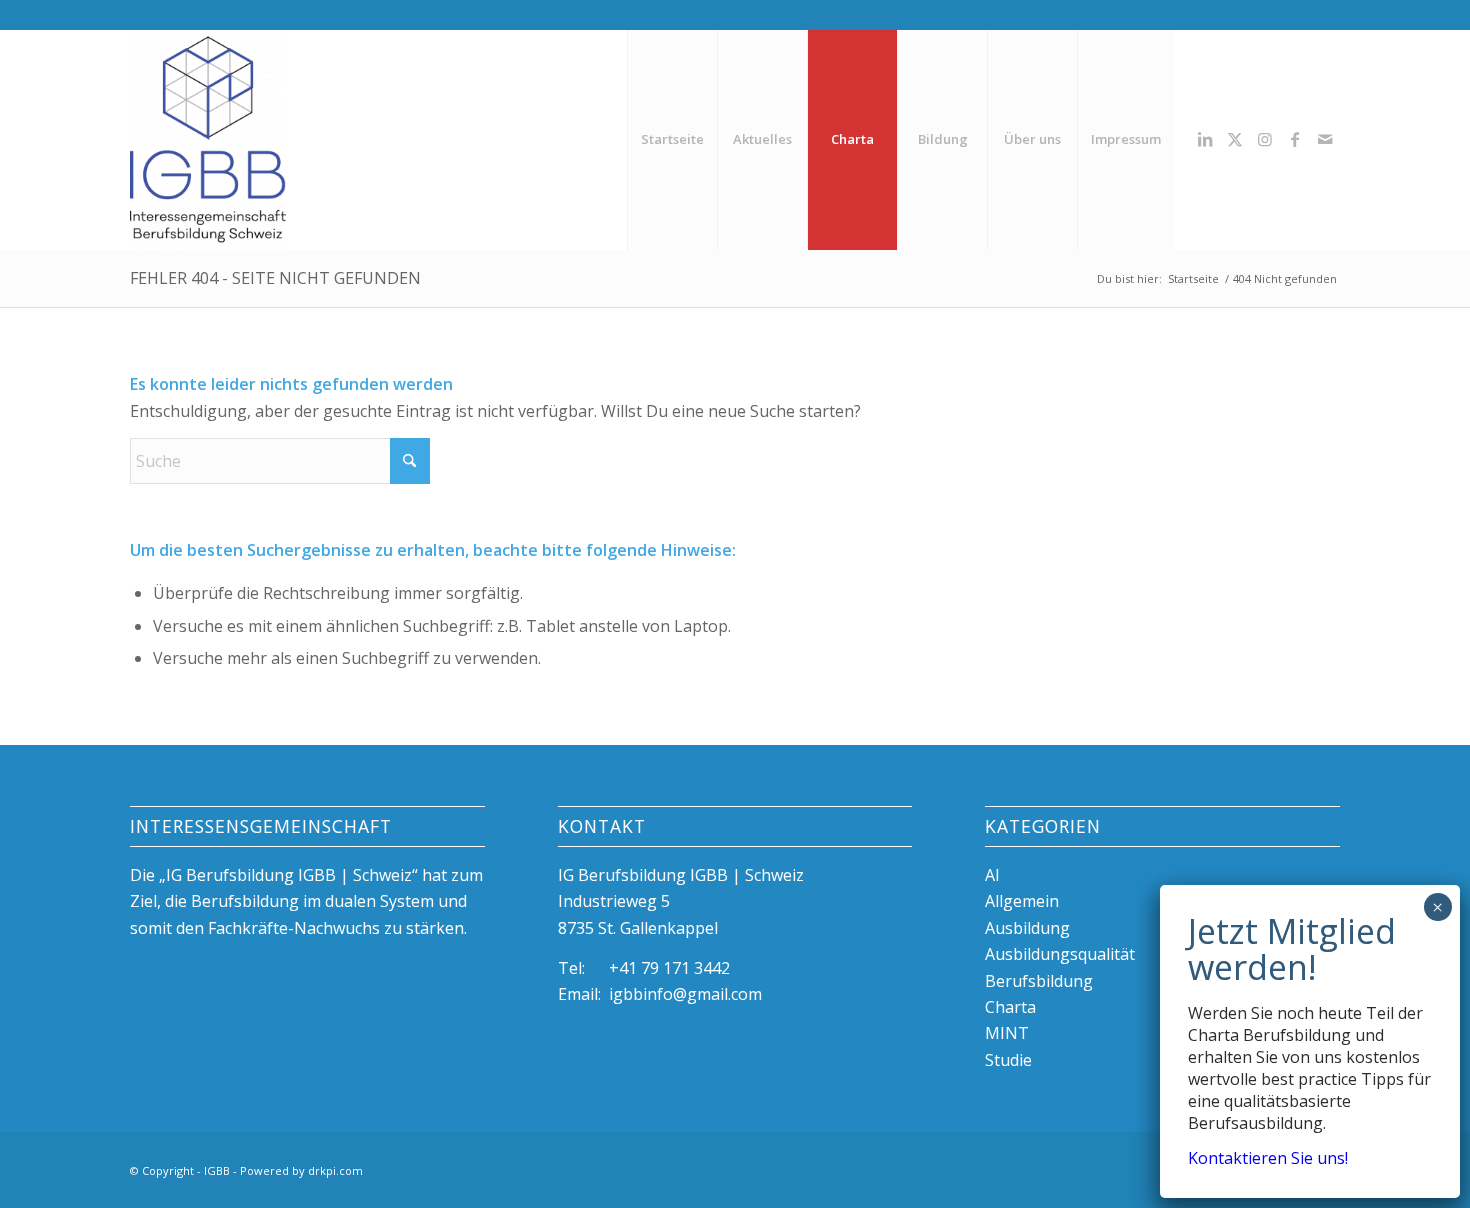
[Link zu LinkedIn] (1205, 139)
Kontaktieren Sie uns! (1268, 1159)
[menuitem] (672, 139)
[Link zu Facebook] (1295, 139)
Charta (1010, 1007)
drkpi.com (335, 1170)
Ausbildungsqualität (1060, 954)
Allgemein (1022, 901)
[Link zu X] (1235, 139)
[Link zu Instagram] (1265, 139)
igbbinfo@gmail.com (685, 994)
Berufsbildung (1039, 981)
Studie (1008, 1060)
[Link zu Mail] (1325, 139)
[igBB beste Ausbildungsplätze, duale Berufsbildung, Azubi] (208, 139)
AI (992, 875)
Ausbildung (1027, 928)
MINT (1007, 1033)
